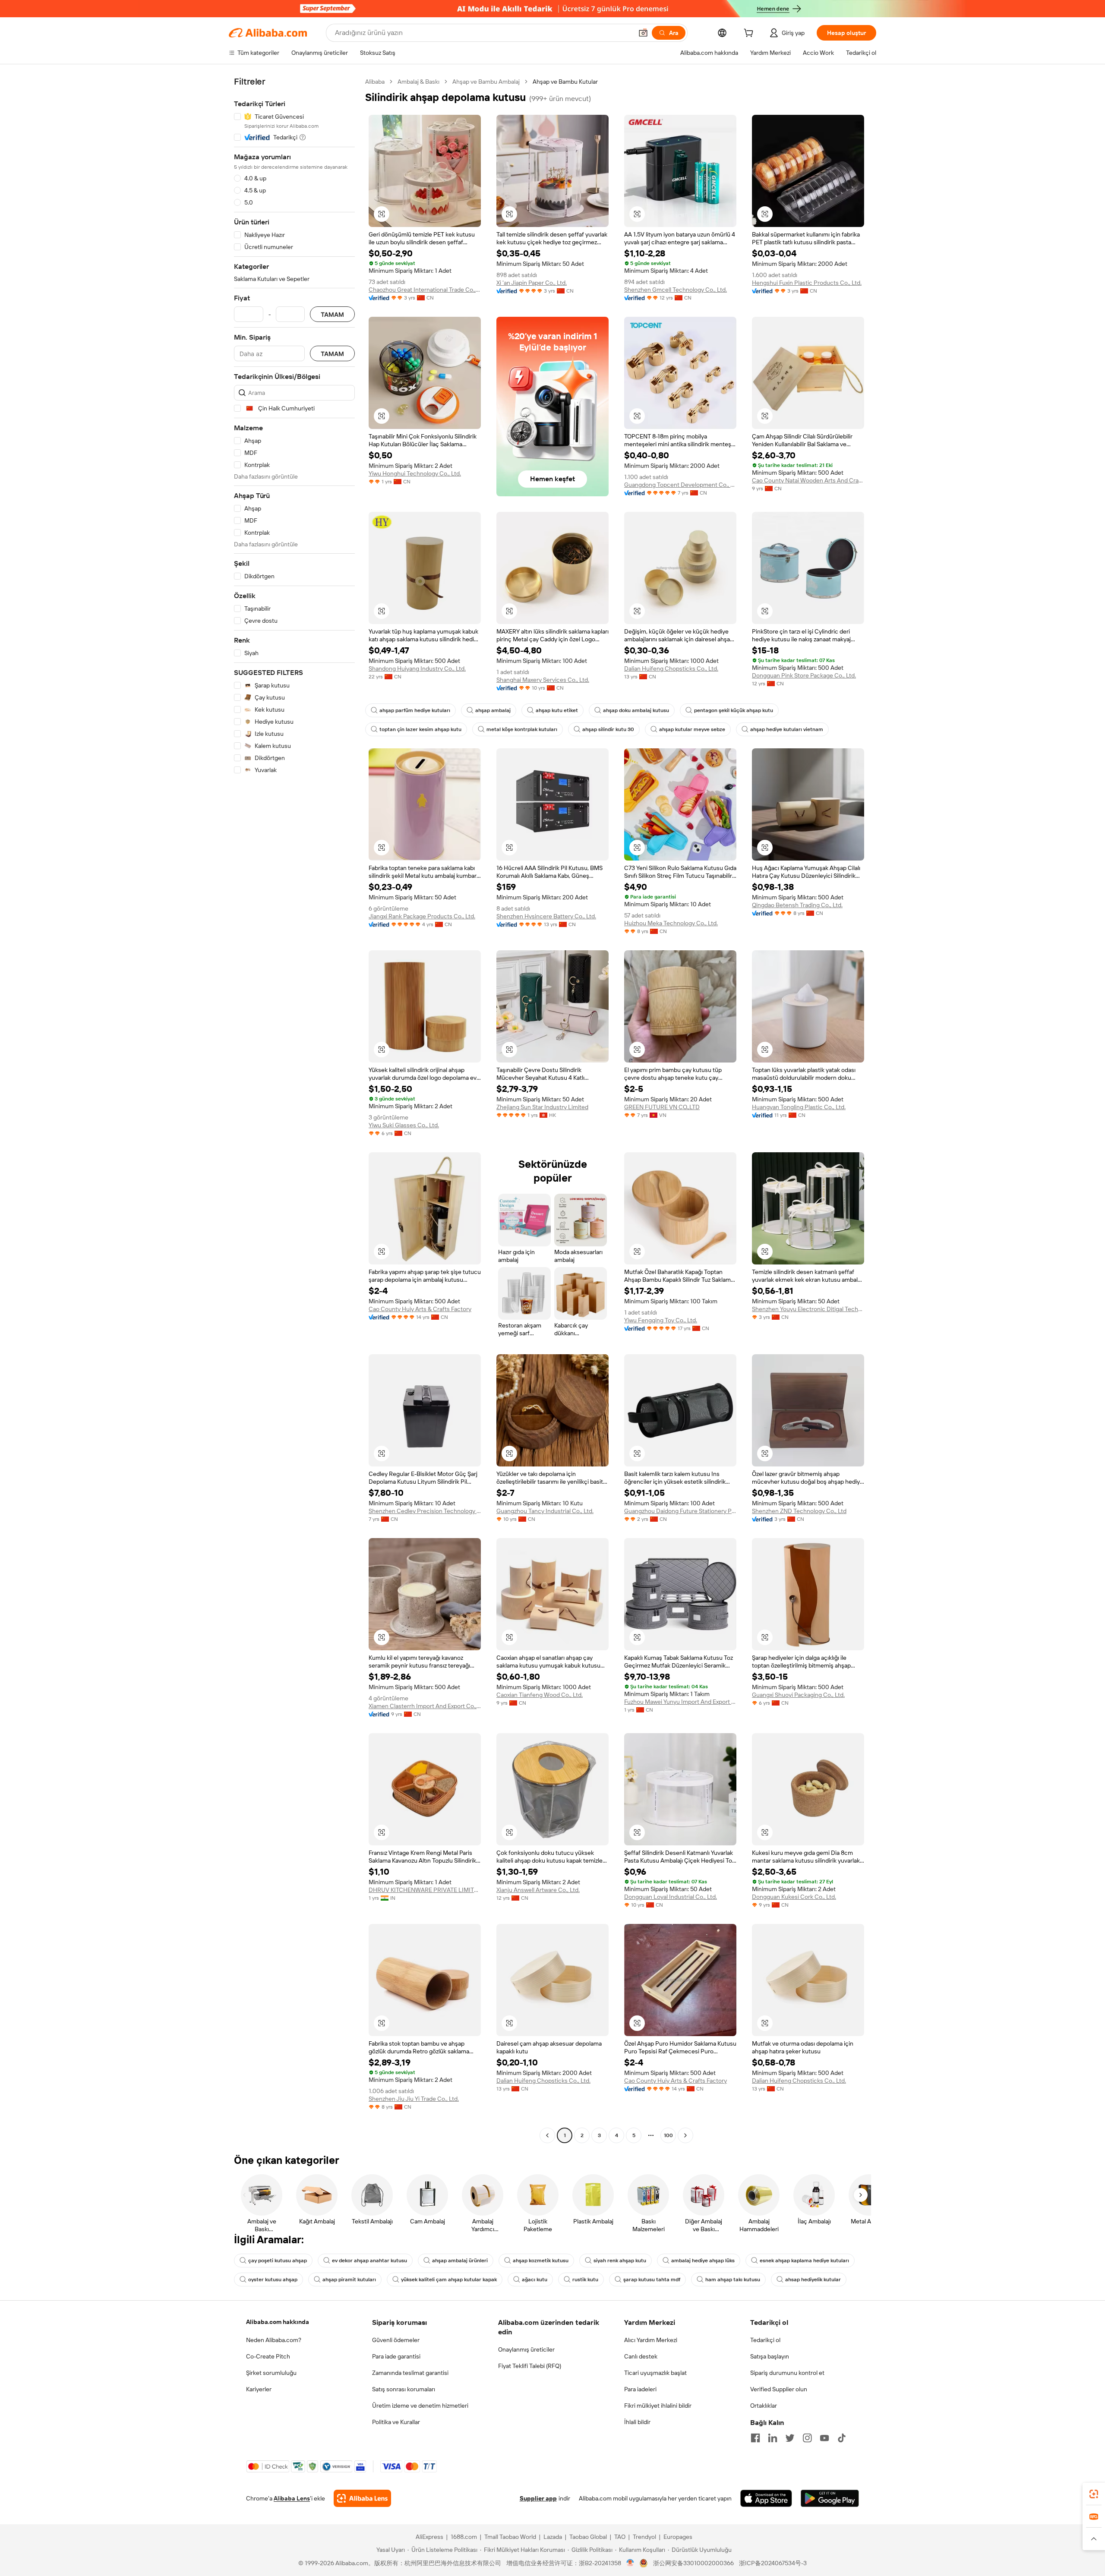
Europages (678, 2537)
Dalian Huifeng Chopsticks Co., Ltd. (671, 668)
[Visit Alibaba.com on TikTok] (842, 2438)
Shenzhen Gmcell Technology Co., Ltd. (676, 290)
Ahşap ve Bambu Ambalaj (486, 82)
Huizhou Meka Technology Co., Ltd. (671, 923)
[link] (1094, 2494)
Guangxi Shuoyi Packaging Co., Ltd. (798, 1695)
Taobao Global (588, 2537)
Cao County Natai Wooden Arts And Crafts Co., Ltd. (808, 480)
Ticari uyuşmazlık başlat (655, 2373)
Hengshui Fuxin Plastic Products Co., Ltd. (807, 283)
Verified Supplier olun (779, 2389)
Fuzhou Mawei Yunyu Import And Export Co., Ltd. (680, 1702)
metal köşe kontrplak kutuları (522, 729)
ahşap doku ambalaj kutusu (636, 710)
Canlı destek (641, 2356)
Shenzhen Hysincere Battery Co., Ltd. (546, 916)
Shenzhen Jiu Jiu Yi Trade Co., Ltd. (414, 2099)
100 (668, 2135)
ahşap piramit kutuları (349, 2280)
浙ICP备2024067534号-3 (773, 2563)
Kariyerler (259, 2389)
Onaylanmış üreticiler (526, 2349)
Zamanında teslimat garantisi (410, 2373)
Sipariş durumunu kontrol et (787, 2373)
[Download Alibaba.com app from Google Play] (830, 2498)
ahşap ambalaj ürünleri (460, 2261)
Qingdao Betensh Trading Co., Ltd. (797, 905)
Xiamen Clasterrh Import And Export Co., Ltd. (425, 1706)
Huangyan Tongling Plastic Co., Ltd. (799, 1107)
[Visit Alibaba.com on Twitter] (790, 2438)
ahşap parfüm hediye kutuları (415, 710)
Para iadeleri (640, 2389)
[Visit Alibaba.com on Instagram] (807, 2438)
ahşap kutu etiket (557, 710)
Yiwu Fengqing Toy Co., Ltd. (661, 1320)
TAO (620, 2537)
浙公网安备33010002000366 (693, 2563)
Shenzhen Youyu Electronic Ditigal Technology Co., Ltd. (808, 1309)
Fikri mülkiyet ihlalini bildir (658, 2406)
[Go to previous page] (547, 2135)
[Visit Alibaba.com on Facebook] (755, 2438)
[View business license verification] (630, 2563)
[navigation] (294, 1110)
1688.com (464, 2537)
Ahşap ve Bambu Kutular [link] (565, 82)
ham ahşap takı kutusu (733, 2280)
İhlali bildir (637, 2422)
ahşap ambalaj (493, 710)
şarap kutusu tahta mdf (652, 2280)
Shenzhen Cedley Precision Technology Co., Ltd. (425, 1511)
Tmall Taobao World (510, 2537)
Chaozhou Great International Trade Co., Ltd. (425, 290)
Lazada (553, 2537)
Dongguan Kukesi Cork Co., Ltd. (794, 1897)
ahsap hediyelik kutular (813, 2280)
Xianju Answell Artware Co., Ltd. (538, 1890)
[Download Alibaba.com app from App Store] (766, 2498)
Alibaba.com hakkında (278, 2322)
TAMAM (332, 314)
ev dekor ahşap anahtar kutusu (369, 2261)
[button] (643, 33)
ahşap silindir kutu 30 (608, 729)
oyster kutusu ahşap (273, 2280)
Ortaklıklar (764, 2406)
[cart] (750, 34)
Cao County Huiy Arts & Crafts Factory (420, 1309)
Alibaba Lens (292, 2498)
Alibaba (375, 82)
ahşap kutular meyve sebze (692, 729)
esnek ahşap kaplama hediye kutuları (804, 2261)
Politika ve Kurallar (396, 2422)
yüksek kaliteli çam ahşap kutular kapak (449, 2280)
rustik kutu (585, 2280)
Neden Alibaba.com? (274, 2340)
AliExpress (429, 2537)
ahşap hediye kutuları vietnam (787, 729)
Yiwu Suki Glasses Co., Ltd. (404, 1125)
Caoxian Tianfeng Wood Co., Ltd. (540, 1695)
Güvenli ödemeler (396, 2340)
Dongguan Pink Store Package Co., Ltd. (804, 675)
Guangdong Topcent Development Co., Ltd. (680, 485)
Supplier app (538, 2498)
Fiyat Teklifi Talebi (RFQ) (530, 2366)
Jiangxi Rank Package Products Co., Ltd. (422, 916)
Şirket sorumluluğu (271, 2373)
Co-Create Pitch (268, 2356)
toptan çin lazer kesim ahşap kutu (420, 729)
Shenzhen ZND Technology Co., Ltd (799, 1511)
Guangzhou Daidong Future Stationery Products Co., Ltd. (680, 1511)
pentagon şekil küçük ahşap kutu (734, 710)
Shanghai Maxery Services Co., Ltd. (543, 680)
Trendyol (644, 2537)
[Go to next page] (685, 2135)
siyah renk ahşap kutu (620, 2261)
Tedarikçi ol (765, 2340)
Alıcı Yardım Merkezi (651, 2340)
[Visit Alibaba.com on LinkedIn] (773, 2438)
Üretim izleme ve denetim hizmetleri (420, 2406)
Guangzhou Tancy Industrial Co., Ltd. (545, 1511)
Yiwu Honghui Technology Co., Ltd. (415, 473)
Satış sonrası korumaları (404, 2389)
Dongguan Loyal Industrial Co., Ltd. (671, 1897)
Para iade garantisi (396, 2356)
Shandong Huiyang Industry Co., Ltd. (417, 668)
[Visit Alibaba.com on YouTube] (824, 2438)
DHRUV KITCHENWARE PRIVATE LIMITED (425, 1890)
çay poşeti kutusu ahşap (278, 2261)
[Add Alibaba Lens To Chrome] (362, 2498)
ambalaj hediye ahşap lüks (703, 2261)
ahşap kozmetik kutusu (541, 2261)
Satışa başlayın (770, 2356)
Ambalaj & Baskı (418, 82)
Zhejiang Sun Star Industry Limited (542, 1107)
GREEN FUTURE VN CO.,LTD (662, 1107)
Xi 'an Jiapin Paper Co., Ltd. (532, 283)
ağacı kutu (535, 2280)
